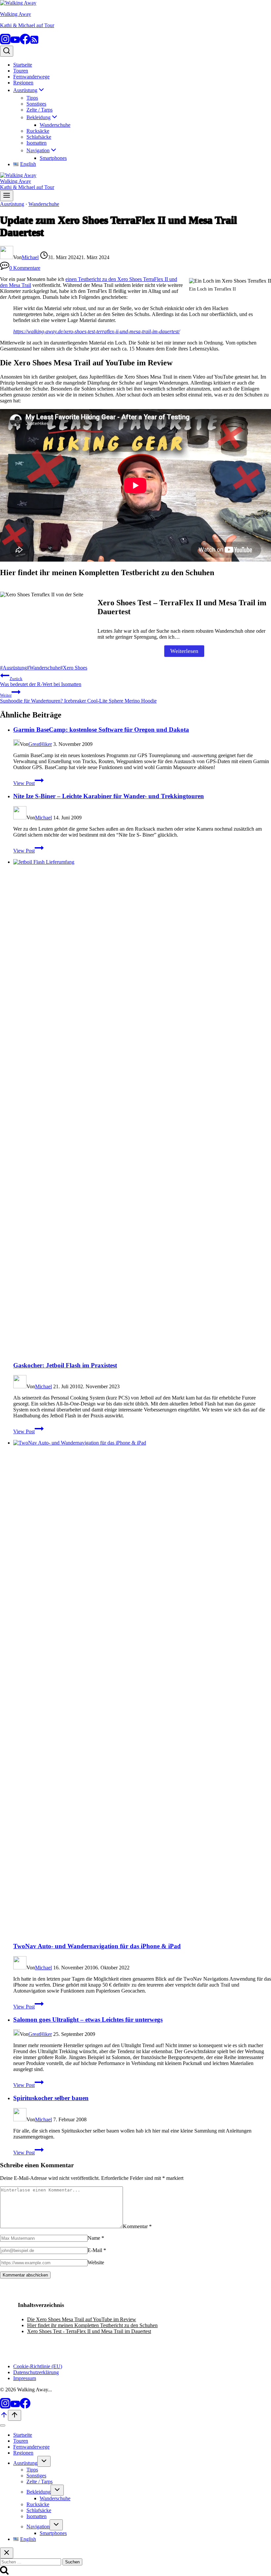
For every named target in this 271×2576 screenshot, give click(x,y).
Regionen (23, 83)
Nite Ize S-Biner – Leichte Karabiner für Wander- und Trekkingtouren (109, 796)
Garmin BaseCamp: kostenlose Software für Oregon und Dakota (101, 730)
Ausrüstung (12, 204)
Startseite (23, 65)
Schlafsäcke (39, 137)
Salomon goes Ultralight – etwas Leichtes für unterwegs (88, 2020)
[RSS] (34, 43)
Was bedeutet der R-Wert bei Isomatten (41, 682)
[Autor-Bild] (7, 257)
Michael (30, 257)
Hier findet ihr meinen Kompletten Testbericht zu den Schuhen (92, 2325)
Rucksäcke (38, 131)
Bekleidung (39, 2492)
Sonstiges (36, 104)
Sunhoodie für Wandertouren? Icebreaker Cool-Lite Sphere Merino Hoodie (78, 698)
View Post (28, 783)
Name (96, 2238)
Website (96, 2262)
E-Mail (97, 2250)
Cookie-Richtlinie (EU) (38, 2366)
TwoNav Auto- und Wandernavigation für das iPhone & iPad (97, 1946)
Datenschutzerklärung (36, 2372)
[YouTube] (15, 43)
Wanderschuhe (55, 125)
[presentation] (142, 1107)
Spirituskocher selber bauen (51, 2098)
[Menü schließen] (3, 2425)
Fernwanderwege (31, 77)
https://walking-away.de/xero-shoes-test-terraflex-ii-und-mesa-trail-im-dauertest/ (97, 331)
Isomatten (37, 143)
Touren (21, 71)
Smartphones (53, 158)
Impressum (25, 2378)
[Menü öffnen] (7, 196)
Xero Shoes (74, 668)
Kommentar (137, 2226)
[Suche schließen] (7, 2553)
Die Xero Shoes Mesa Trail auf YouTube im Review (82, 2319)
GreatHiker (40, 744)
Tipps (32, 98)
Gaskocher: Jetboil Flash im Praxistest (65, 1365)
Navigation (38, 2527)
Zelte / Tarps (39, 110)
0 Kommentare (25, 268)
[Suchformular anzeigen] (7, 51)
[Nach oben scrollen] (4, 2417)
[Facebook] (25, 43)
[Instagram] (5, 43)
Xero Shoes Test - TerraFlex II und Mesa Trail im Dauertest (89, 2331)
